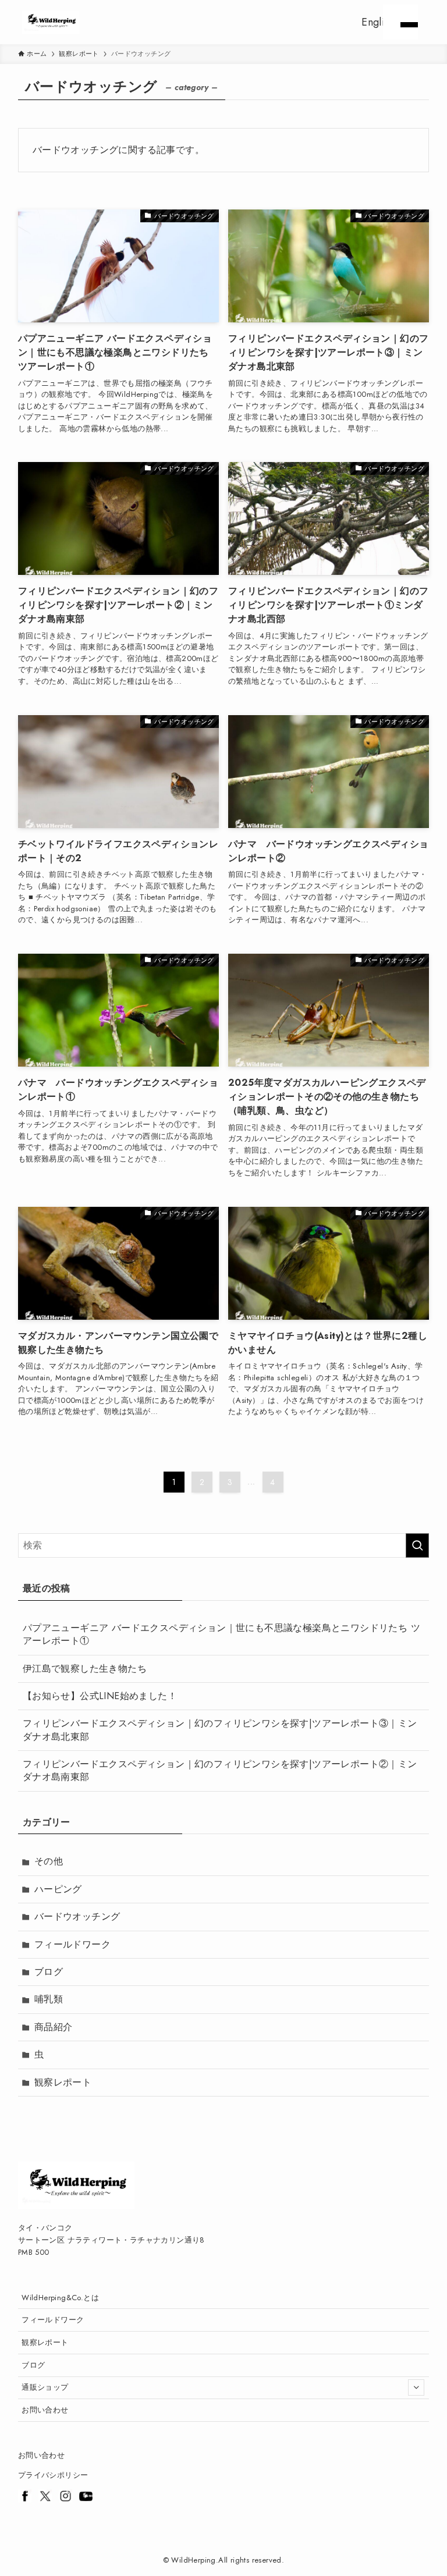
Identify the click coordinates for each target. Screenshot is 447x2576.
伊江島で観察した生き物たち (85, 1669)
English (378, 22)
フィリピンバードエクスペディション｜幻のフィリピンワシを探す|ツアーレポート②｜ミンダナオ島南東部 (220, 1770)
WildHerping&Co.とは (60, 2298)
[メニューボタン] (400, 22)
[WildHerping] (51, 22)
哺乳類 (49, 1999)
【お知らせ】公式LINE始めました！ (100, 1696)
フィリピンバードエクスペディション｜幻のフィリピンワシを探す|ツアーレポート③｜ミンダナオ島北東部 (220, 1730)
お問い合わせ (45, 2410)
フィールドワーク (72, 1944)
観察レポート (63, 2082)
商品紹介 (54, 2027)
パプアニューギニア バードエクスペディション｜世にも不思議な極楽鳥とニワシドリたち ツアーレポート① (221, 1634)
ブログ (49, 1972)
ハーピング (58, 1889)
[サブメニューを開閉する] (416, 2387)
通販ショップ (45, 2387)
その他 (49, 1861)
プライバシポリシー (53, 2475)
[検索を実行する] (417, 1545)
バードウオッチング (77, 1916)
